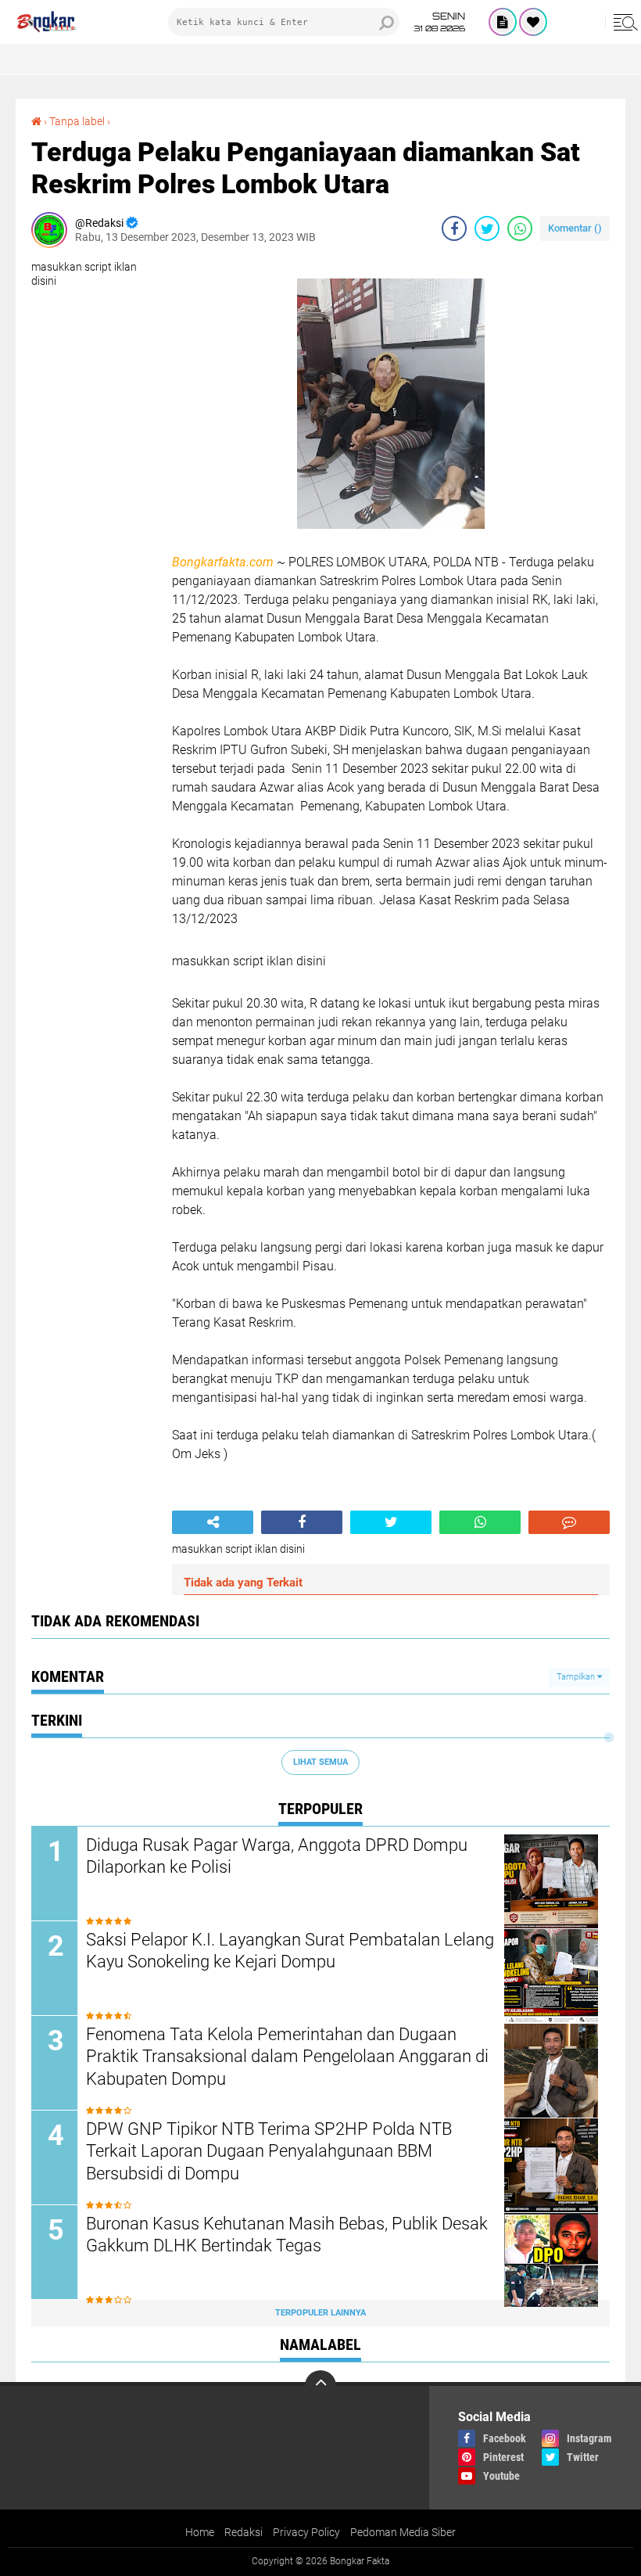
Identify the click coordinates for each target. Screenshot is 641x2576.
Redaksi (244, 2532)
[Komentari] (569, 1522)
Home (200, 2532)
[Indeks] (503, 22)
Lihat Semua (320, 1762)
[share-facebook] (454, 228)
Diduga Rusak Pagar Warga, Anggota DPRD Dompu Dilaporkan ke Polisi (277, 1856)
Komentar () (575, 228)
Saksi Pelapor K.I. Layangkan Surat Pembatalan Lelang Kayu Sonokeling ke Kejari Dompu (290, 1951)
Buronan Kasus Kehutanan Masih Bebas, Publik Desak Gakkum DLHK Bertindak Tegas (287, 2235)
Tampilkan (577, 1677)
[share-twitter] (487, 228)
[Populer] (533, 22)
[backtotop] (320, 2386)
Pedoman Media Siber (403, 2532)
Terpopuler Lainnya (320, 2313)
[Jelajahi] (623, 22)
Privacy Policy (306, 2532)
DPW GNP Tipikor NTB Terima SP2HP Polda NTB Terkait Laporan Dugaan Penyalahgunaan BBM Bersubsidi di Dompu (269, 2151)
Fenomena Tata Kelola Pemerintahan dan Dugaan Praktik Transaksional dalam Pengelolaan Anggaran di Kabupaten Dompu (287, 2057)
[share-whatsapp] (520, 228)
